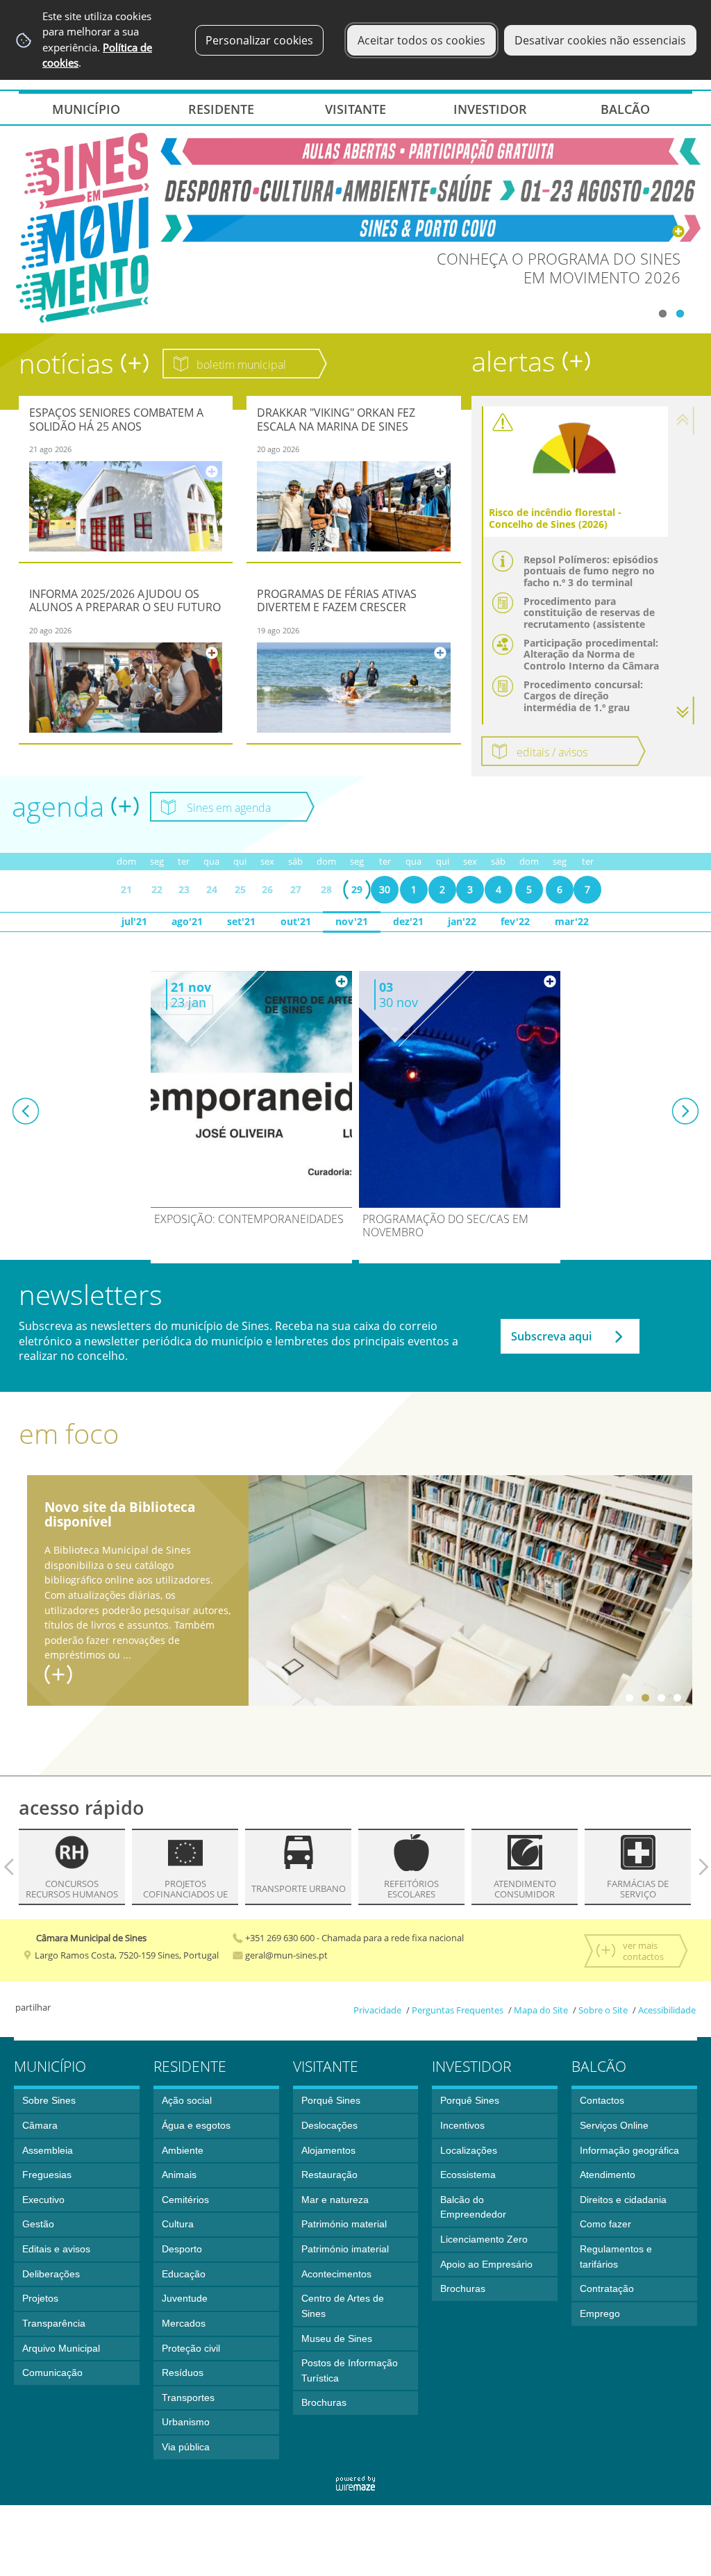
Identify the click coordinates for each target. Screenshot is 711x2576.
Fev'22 (515, 921)
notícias (70, 363)
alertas (517, 361)
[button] (685, 711)
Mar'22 (572, 921)
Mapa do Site (541, 2010)
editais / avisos (552, 752)
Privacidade (377, 2010)
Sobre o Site (603, 2010)
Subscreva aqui (551, 1336)
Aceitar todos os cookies (421, 40)
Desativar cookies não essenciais (600, 40)
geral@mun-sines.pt (285, 1955)
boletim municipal (241, 365)
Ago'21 (187, 921)
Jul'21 (134, 921)
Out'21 (296, 921)
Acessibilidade (667, 2010)
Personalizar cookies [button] (259, 40)
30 (385, 889)
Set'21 (241, 921)
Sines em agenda (230, 808)
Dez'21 (408, 921)
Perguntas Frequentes (458, 2010)
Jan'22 (462, 921)
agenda (61, 806)
